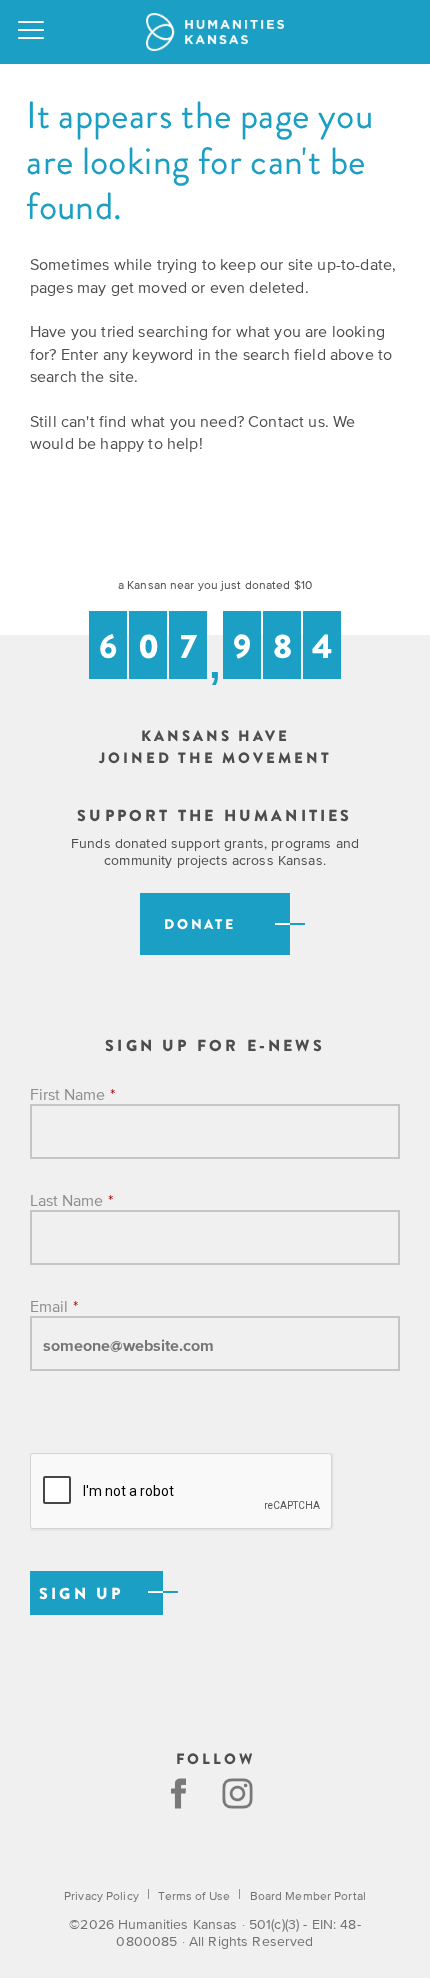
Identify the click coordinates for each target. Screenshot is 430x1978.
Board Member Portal (308, 1896)
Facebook (178, 1793)
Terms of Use (193, 1896)
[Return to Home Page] (215, 32)
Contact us (286, 421)
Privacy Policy (101, 1896)
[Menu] (32, 32)
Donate (200, 924)
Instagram (239, 1793)
